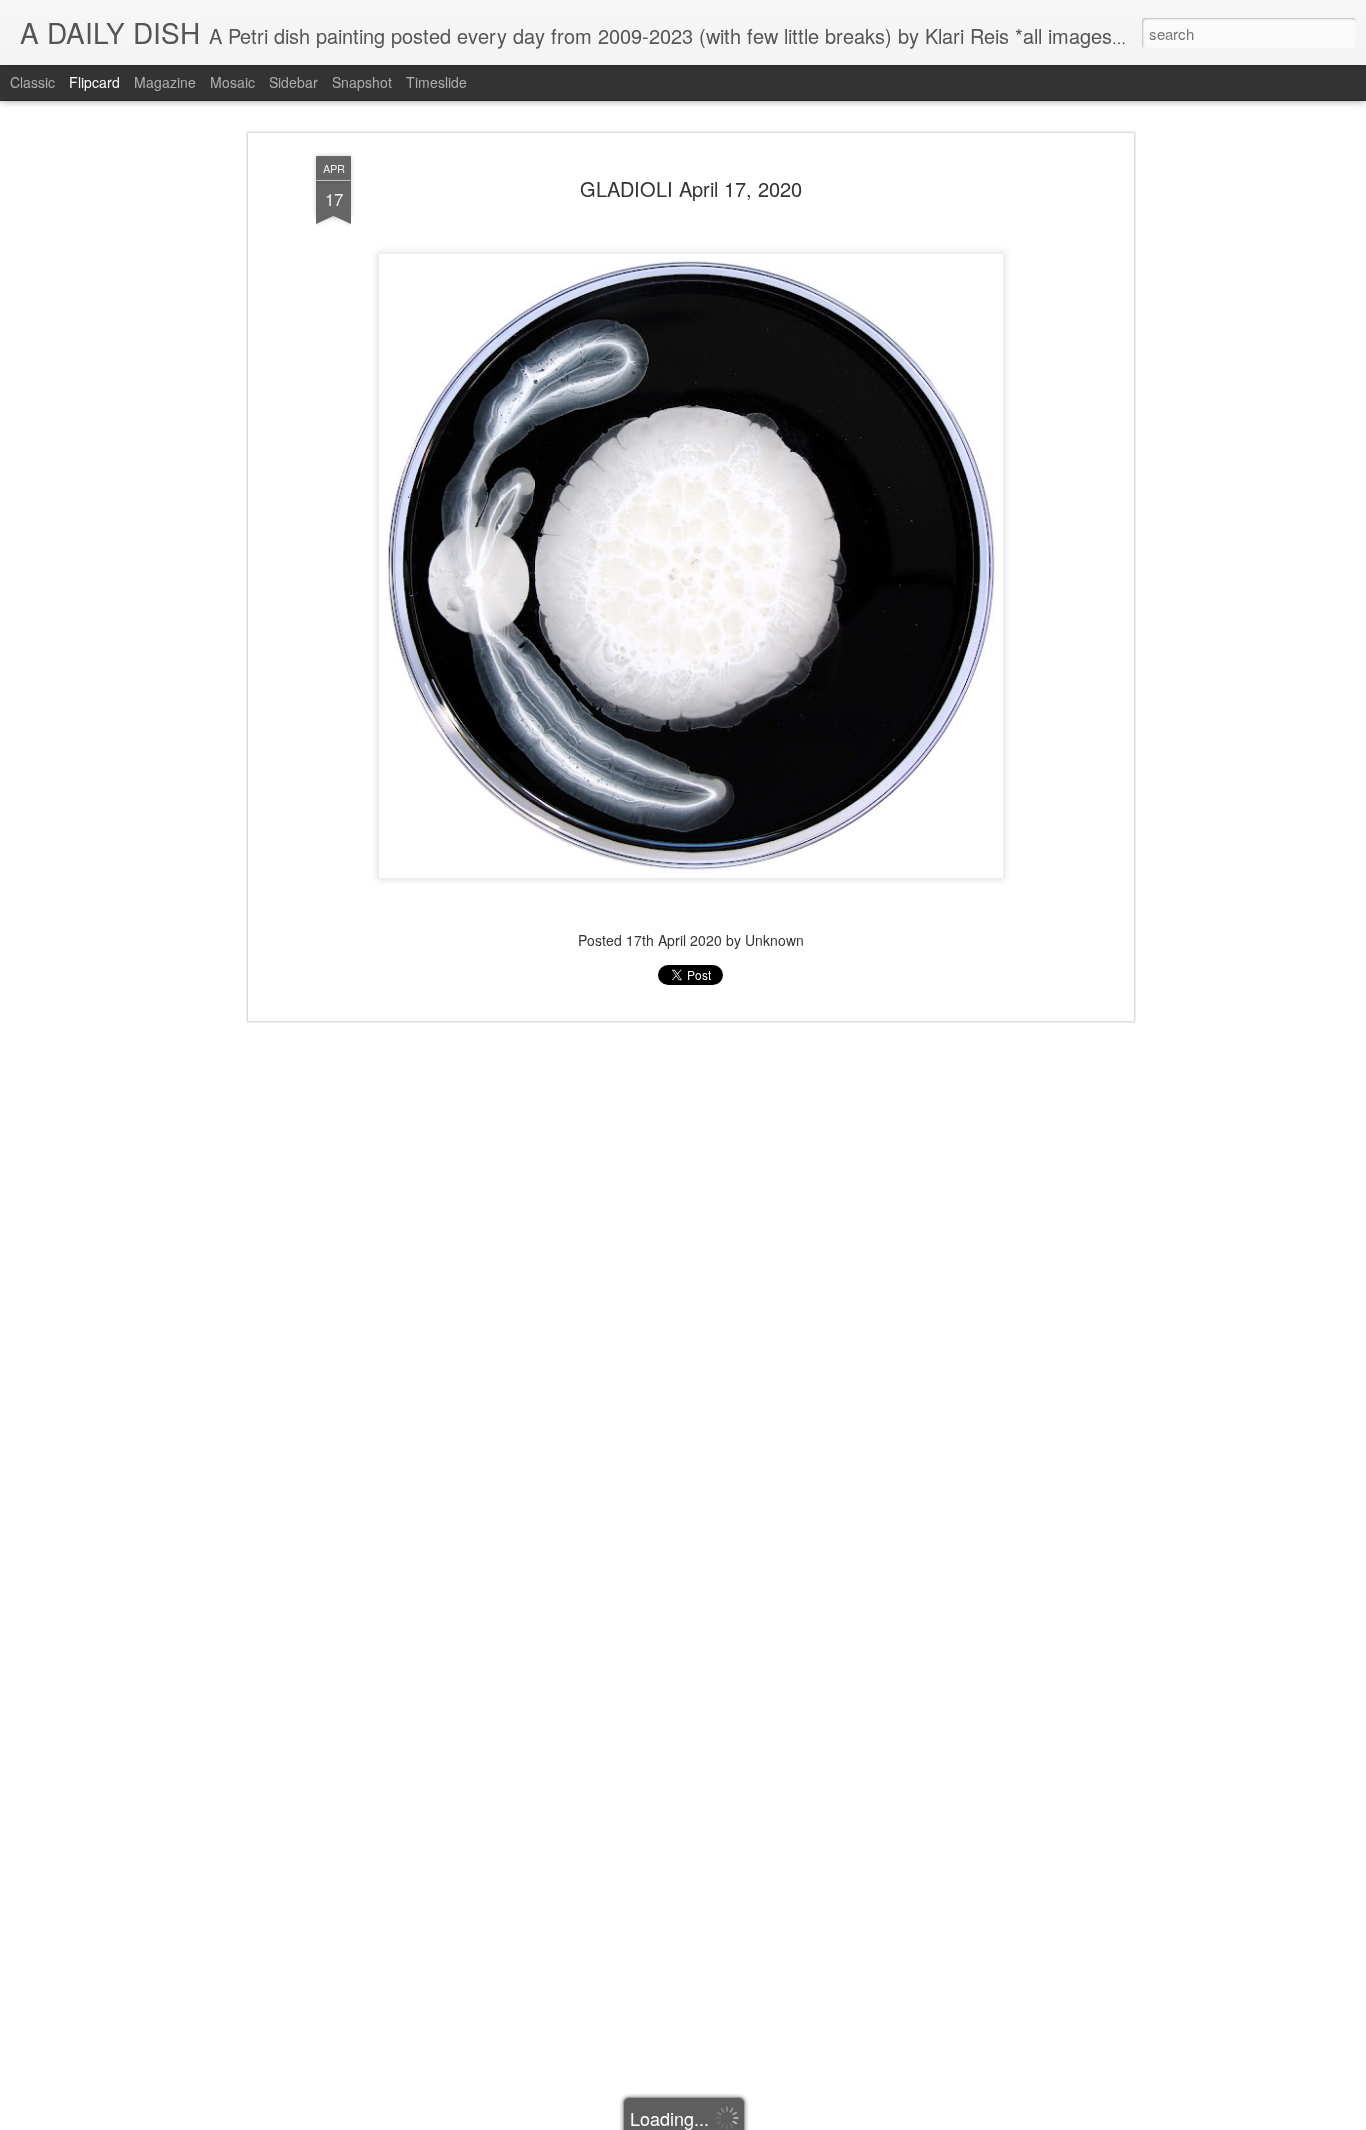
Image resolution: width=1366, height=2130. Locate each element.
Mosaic (232, 82)
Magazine (165, 82)
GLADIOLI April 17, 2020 (691, 188)
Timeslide (436, 82)
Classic (32, 82)
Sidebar (293, 82)
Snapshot (362, 82)
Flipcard (94, 82)
